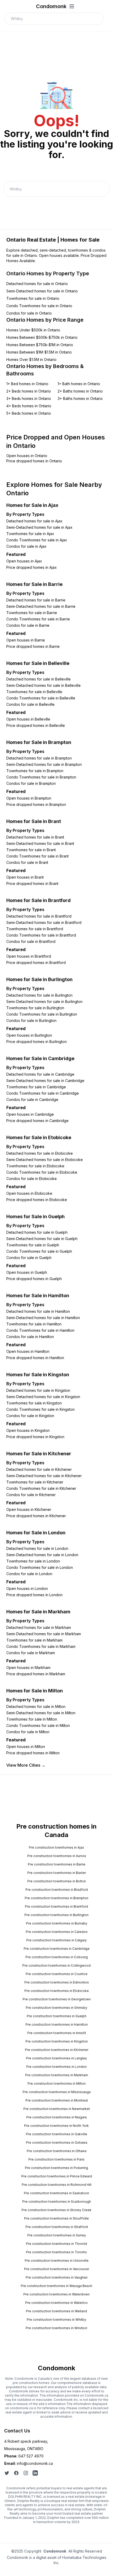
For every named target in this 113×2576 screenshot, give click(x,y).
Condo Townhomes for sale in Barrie (38, 619)
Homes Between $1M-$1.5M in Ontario (39, 352)
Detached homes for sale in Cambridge (40, 1074)
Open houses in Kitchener (29, 1509)
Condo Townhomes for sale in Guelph (39, 1251)
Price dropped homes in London (34, 1595)
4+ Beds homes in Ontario (29, 406)
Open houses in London (27, 1588)
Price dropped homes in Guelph (34, 1279)
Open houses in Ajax (24, 561)
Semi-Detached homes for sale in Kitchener (44, 1476)
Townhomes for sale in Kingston (34, 1403)
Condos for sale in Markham (31, 1653)
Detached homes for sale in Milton (36, 1706)
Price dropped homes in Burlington (37, 1042)
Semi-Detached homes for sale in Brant (40, 843)
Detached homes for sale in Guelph (37, 1232)
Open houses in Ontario (27, 456)
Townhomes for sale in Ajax (30, 534)
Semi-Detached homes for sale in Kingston (43, 1397)
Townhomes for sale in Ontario (33, 298)
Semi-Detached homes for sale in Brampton (44, 764)
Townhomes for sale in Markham (34, 1640)
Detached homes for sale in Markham (39, 1627)
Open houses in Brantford (29, 956)
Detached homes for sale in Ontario (37, 284)
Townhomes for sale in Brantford (35, 929)
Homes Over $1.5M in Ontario (31, 359)
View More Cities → (26, 1765)
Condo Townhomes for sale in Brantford (41, 935)
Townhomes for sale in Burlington (35, 1008)
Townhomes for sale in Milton (32, 1719)
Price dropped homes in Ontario (34, 461)
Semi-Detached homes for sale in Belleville (43, 685)
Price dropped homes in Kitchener (36, 1516)
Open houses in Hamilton (28, 1351)
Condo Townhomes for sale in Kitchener (41, 1488)
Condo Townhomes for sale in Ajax (37, 540)
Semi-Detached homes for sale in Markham (44, 1634)
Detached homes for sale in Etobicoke (40, 1153)
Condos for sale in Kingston (30, 1416)
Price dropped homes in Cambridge (37, 1121)
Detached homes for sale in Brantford (39, 916)
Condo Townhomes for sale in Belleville (41, 698)
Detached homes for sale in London (37, 1548)
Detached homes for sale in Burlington (39, 995)
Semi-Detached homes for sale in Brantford (44, 922)
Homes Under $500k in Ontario (33, 330)
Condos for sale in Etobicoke (32, 1179)
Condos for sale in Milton (28, 1732)
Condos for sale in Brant (27, 862)
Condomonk (51, 6)
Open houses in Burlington (29, 1035)
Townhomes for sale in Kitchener (35, 1482)
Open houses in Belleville (28, 719)
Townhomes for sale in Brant (31, 850)
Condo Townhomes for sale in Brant (37, 856)
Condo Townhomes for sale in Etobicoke (42, 1172)
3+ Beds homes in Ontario (29, 398)
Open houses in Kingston (28, 1430)
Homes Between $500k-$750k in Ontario (42, 337)
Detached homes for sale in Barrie (36, 600)
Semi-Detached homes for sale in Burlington (44, 1001)
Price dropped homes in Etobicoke (37, 1200)
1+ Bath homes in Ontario (79, 384)
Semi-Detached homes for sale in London (42, 1555)
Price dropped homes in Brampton (36, 804)
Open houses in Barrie (26, 640)
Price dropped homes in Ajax (32, 567)
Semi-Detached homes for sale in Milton (41, 1713)
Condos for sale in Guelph (29, 1258)
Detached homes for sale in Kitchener (39, 1469)
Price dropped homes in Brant (32, 883)
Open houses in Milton (26, 1747)
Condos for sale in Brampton (31, 783)
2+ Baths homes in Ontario (80, 391)
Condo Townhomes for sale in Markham (41, 1646)
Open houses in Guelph (27, 1272)
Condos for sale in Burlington (31, 1020)
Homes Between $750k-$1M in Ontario (40, 345)
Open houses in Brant (25, 877)
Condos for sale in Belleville (30, 704)
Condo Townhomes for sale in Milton (38, 1725)
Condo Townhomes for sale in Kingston (40, 1409)
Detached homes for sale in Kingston (38, 1390)
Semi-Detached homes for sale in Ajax (39, 527)
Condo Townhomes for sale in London (40, 1567)
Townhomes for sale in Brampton (35, 771)
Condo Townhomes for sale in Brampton (41, 777)
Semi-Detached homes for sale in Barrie (41, 606)
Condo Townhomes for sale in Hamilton (40, 1330)
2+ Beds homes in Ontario (29, 391)
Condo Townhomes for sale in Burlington (42, 1014)
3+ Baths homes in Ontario (80, 398)
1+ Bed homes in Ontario (27, 384)
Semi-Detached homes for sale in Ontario (42, 291)
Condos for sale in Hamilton (30, 1337)
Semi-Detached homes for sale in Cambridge (45, 1081)
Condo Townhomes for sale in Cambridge (43, 1093)
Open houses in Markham (28, 1667)
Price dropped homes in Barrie (33, 646)
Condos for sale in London (29, 1574)
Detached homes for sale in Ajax (34, 521)
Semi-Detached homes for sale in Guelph (42, 1239)
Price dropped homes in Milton (33, 1753)
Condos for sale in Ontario (29, 313)
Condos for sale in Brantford (31, 941)
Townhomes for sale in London (33, 1561)
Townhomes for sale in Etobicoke (35, 1166)
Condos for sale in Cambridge (32, 1100)
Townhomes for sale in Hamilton (34, 1324)
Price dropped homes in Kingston (35, 1437)
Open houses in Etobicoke (29, 1193)
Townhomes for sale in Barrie (32, 613)
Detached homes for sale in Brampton (39, 758)
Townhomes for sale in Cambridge (36, 1087)
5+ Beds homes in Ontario (29, 413)
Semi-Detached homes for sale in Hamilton (43, 1318)
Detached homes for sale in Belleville (38, 679)
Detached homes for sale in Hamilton (38, 1311)
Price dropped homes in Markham (36, 1674)
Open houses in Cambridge (30, 1114)
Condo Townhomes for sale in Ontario (39, 306)
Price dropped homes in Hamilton (35, 1358)
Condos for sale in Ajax (26, 546)
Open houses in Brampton (29, 798)
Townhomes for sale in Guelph (33, 1245)
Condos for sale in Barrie (28, 625)
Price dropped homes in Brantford (36, 963)
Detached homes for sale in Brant (35, 837)
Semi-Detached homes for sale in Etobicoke (45, 1160)
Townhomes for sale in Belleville (34, 692)
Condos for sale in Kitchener (31, 1495)
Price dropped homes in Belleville (36, 725)
